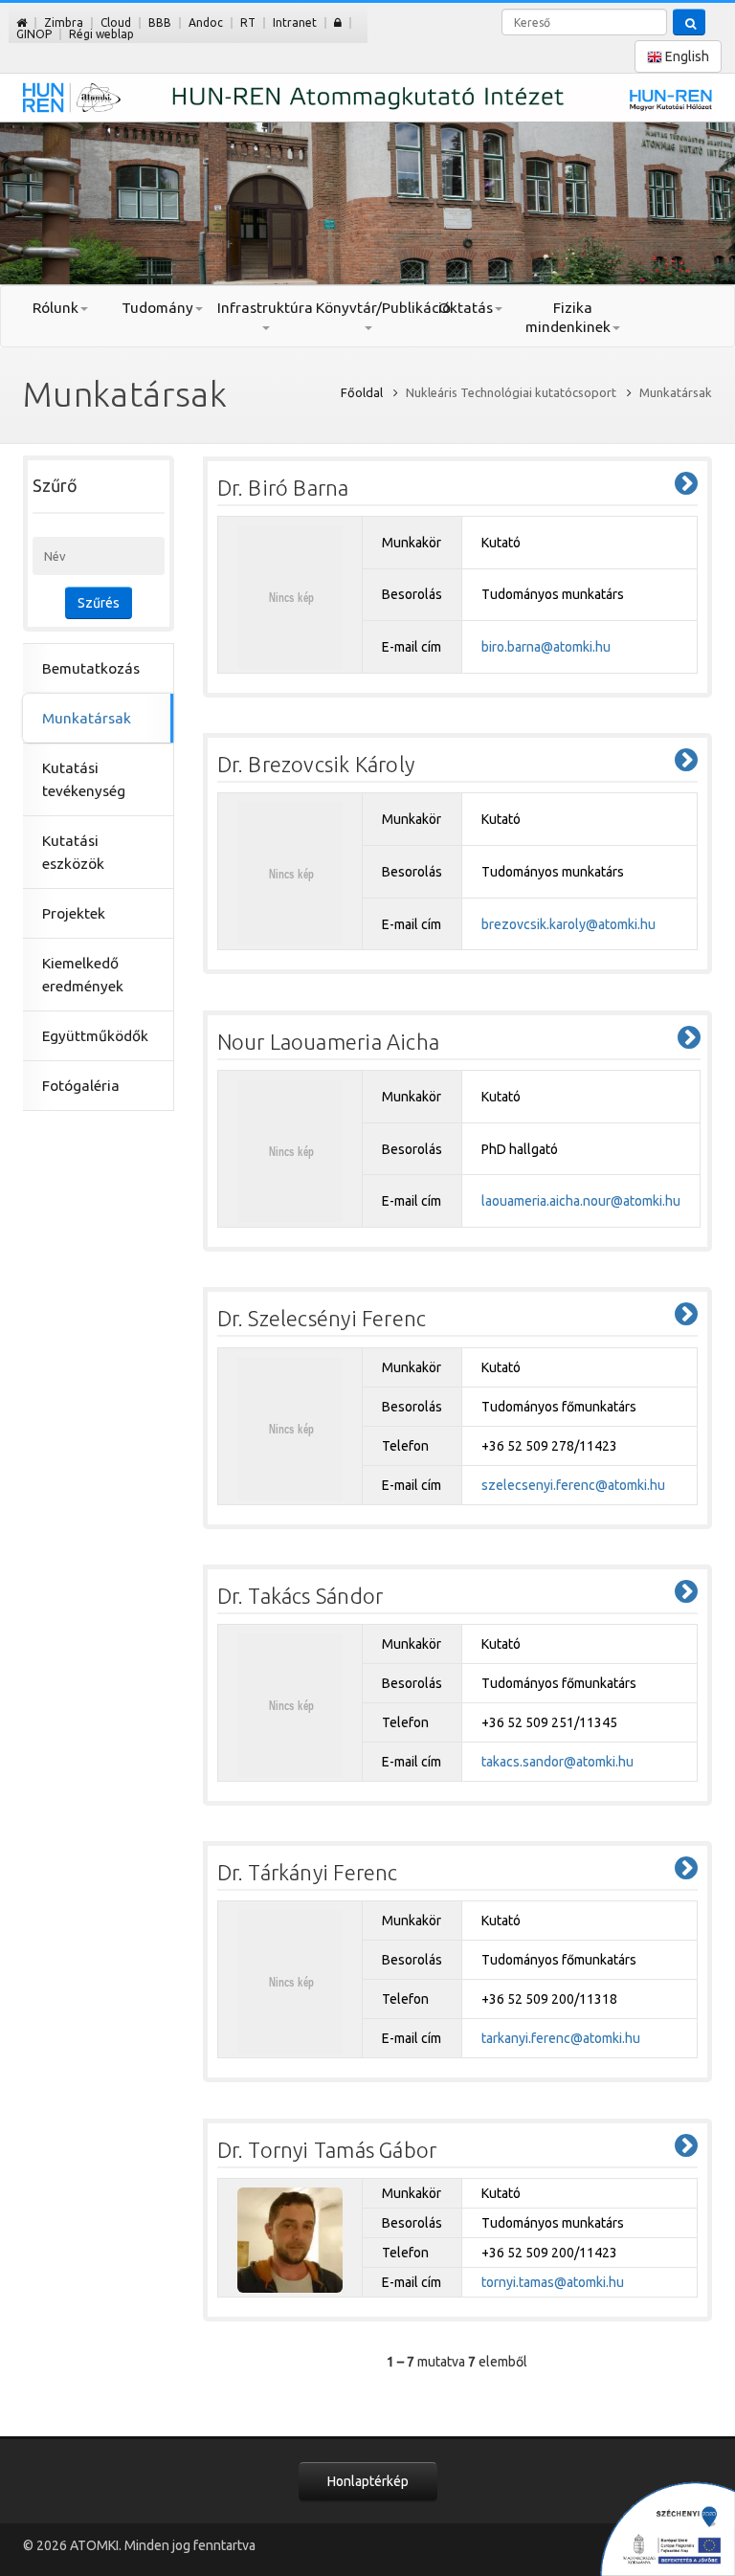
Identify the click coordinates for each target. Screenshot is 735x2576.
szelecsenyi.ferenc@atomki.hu (573, 1485)
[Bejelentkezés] (338, 22)
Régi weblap (101, 34)
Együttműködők (95, 1036)
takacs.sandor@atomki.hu (557, 1762)
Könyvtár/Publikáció (367, 308)
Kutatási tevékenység (84, 779)
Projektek (74, 913)
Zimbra (64, 22)
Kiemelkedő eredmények (83, 975)
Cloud (116, 22)
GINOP (34, 34)
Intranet (295, 22)
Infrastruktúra (265, 308)
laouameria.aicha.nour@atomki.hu (581, 1201)
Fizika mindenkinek (568, 317)
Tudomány (157, 308)
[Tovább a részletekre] (686, 484)
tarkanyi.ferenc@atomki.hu (561, 2038)
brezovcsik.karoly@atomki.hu (568, 924)
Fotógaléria (81, 1086)
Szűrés (99, 603)
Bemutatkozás (91, 668)
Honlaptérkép (368, 2481)
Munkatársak (87, 718)
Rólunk (56, 308)
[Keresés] (689, 22)
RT (248, 22)
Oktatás (466, 308)
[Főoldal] (22, 22)
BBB (160, 22)
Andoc (206, 22)
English (686, 56)
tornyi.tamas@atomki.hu (553, 2282)
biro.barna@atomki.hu (546, 647)
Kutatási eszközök (73, 852)
